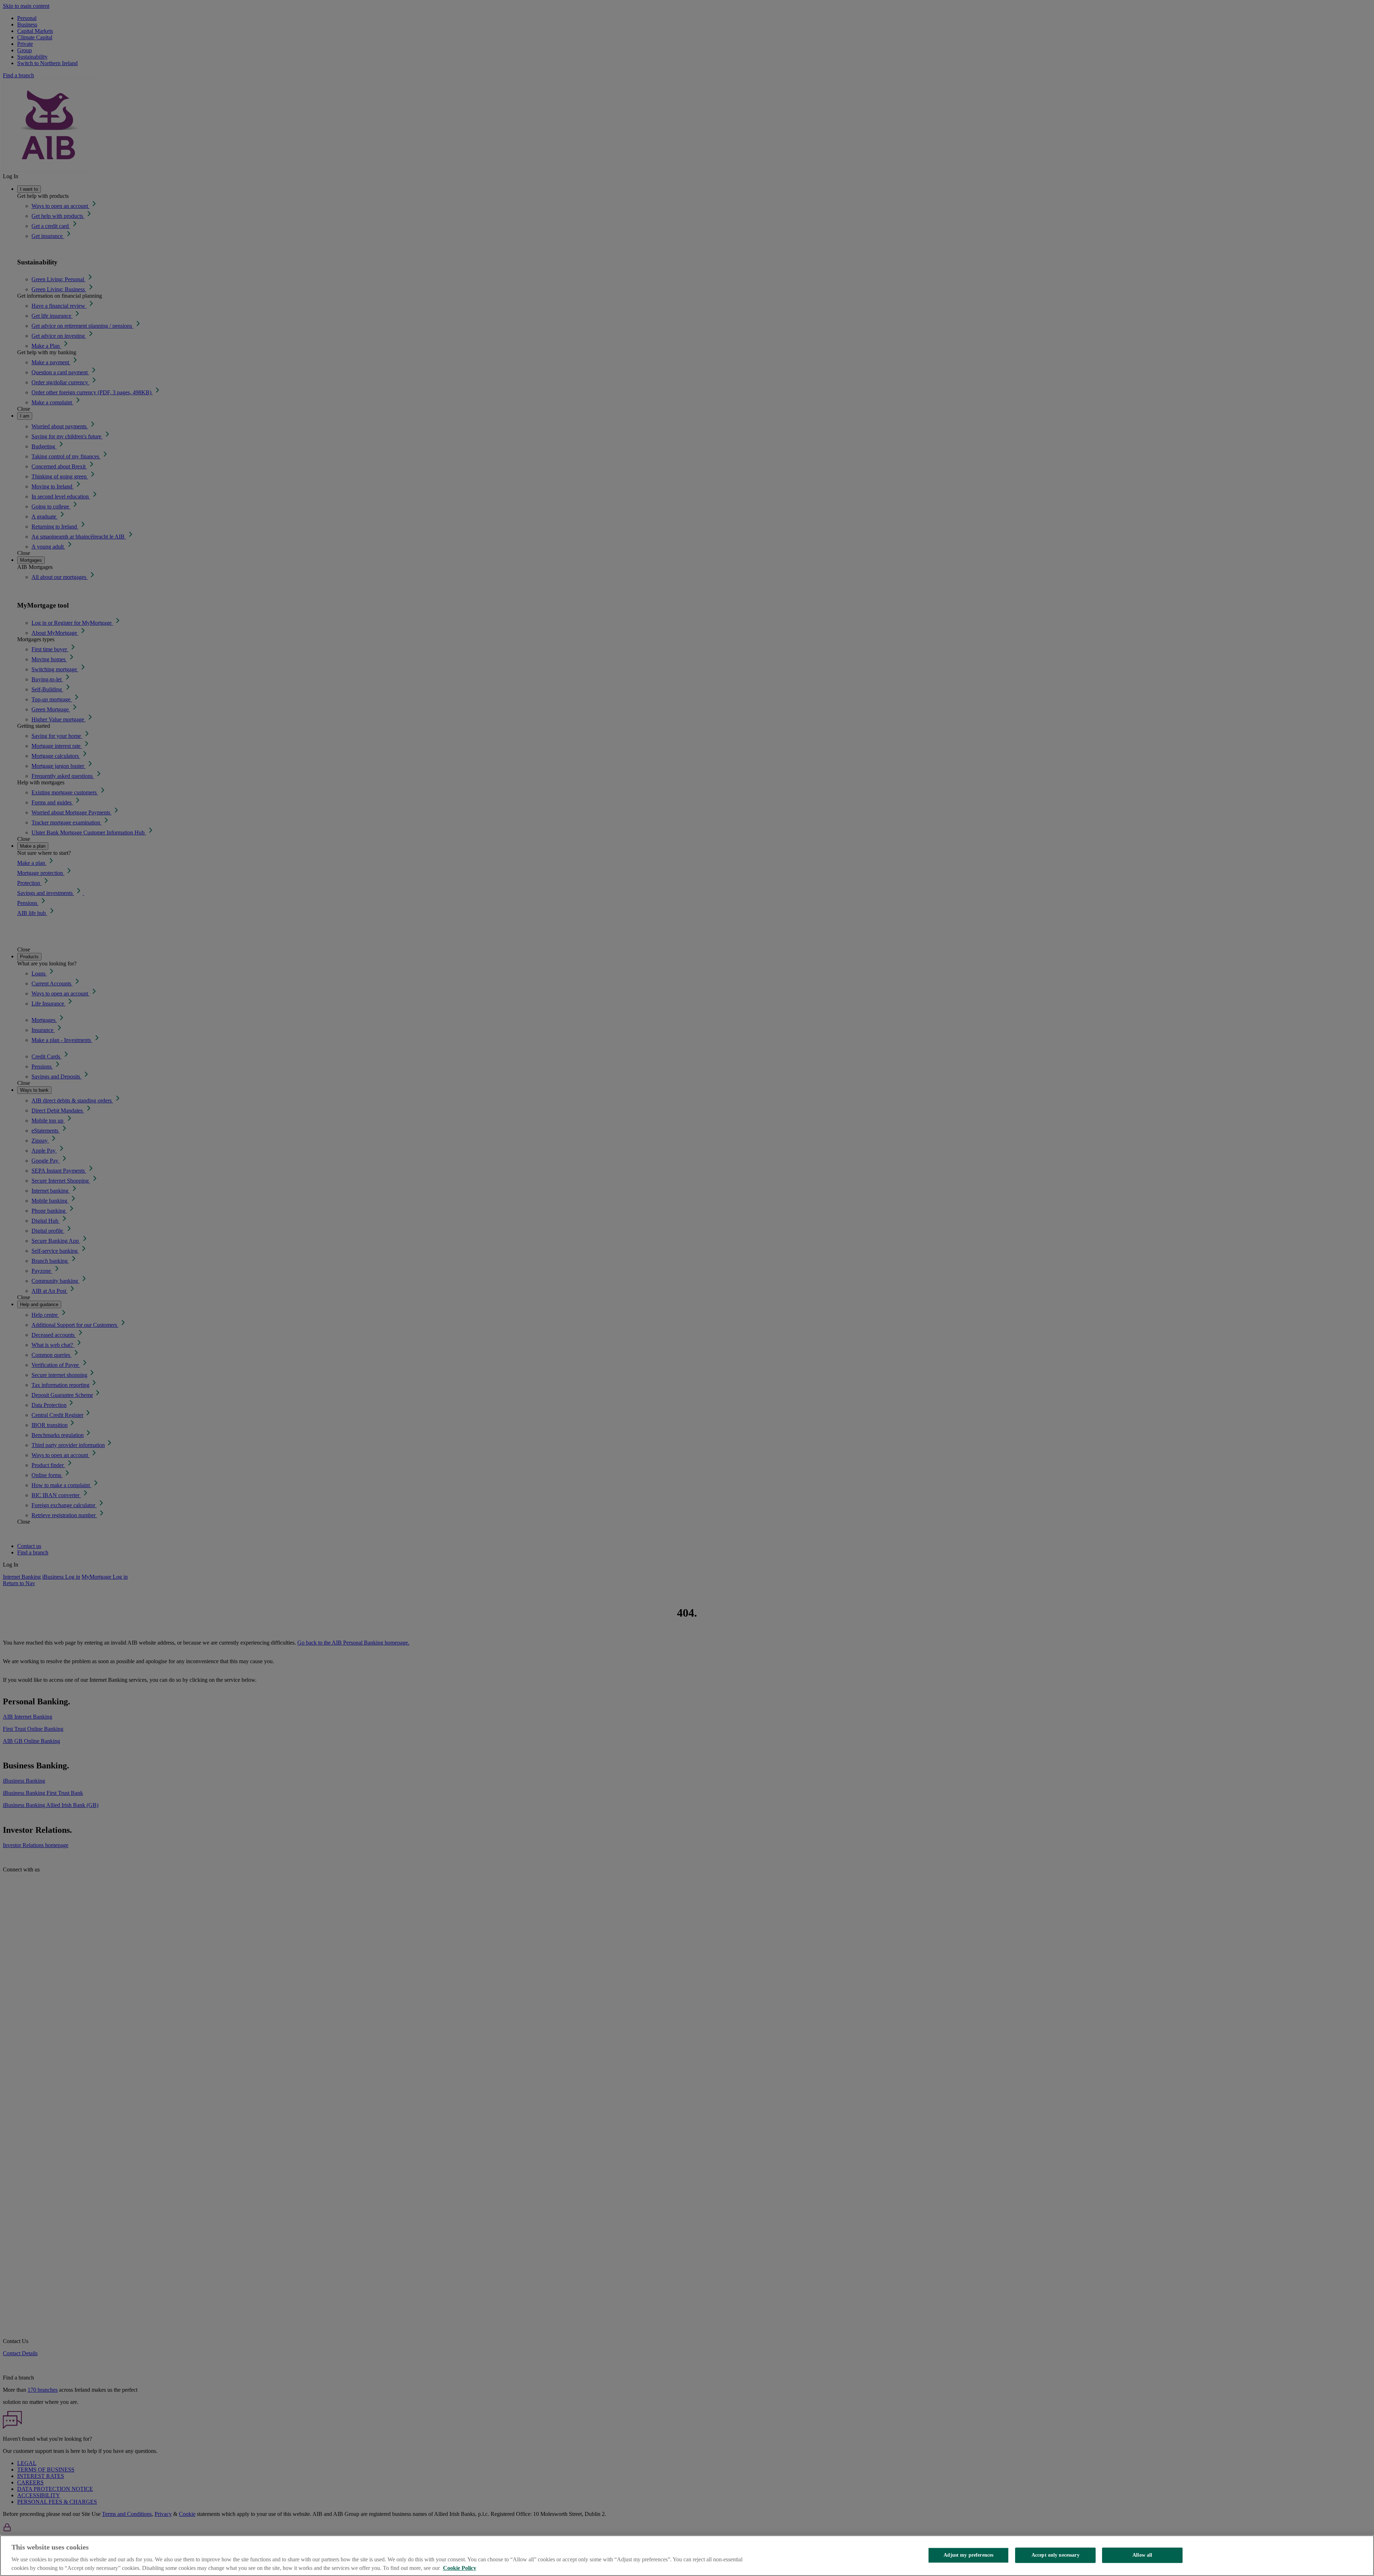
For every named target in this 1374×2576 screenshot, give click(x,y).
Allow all (1142, 2555)
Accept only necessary (1056, 2555)
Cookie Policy (460, 2568)
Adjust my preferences (968, 2555)
